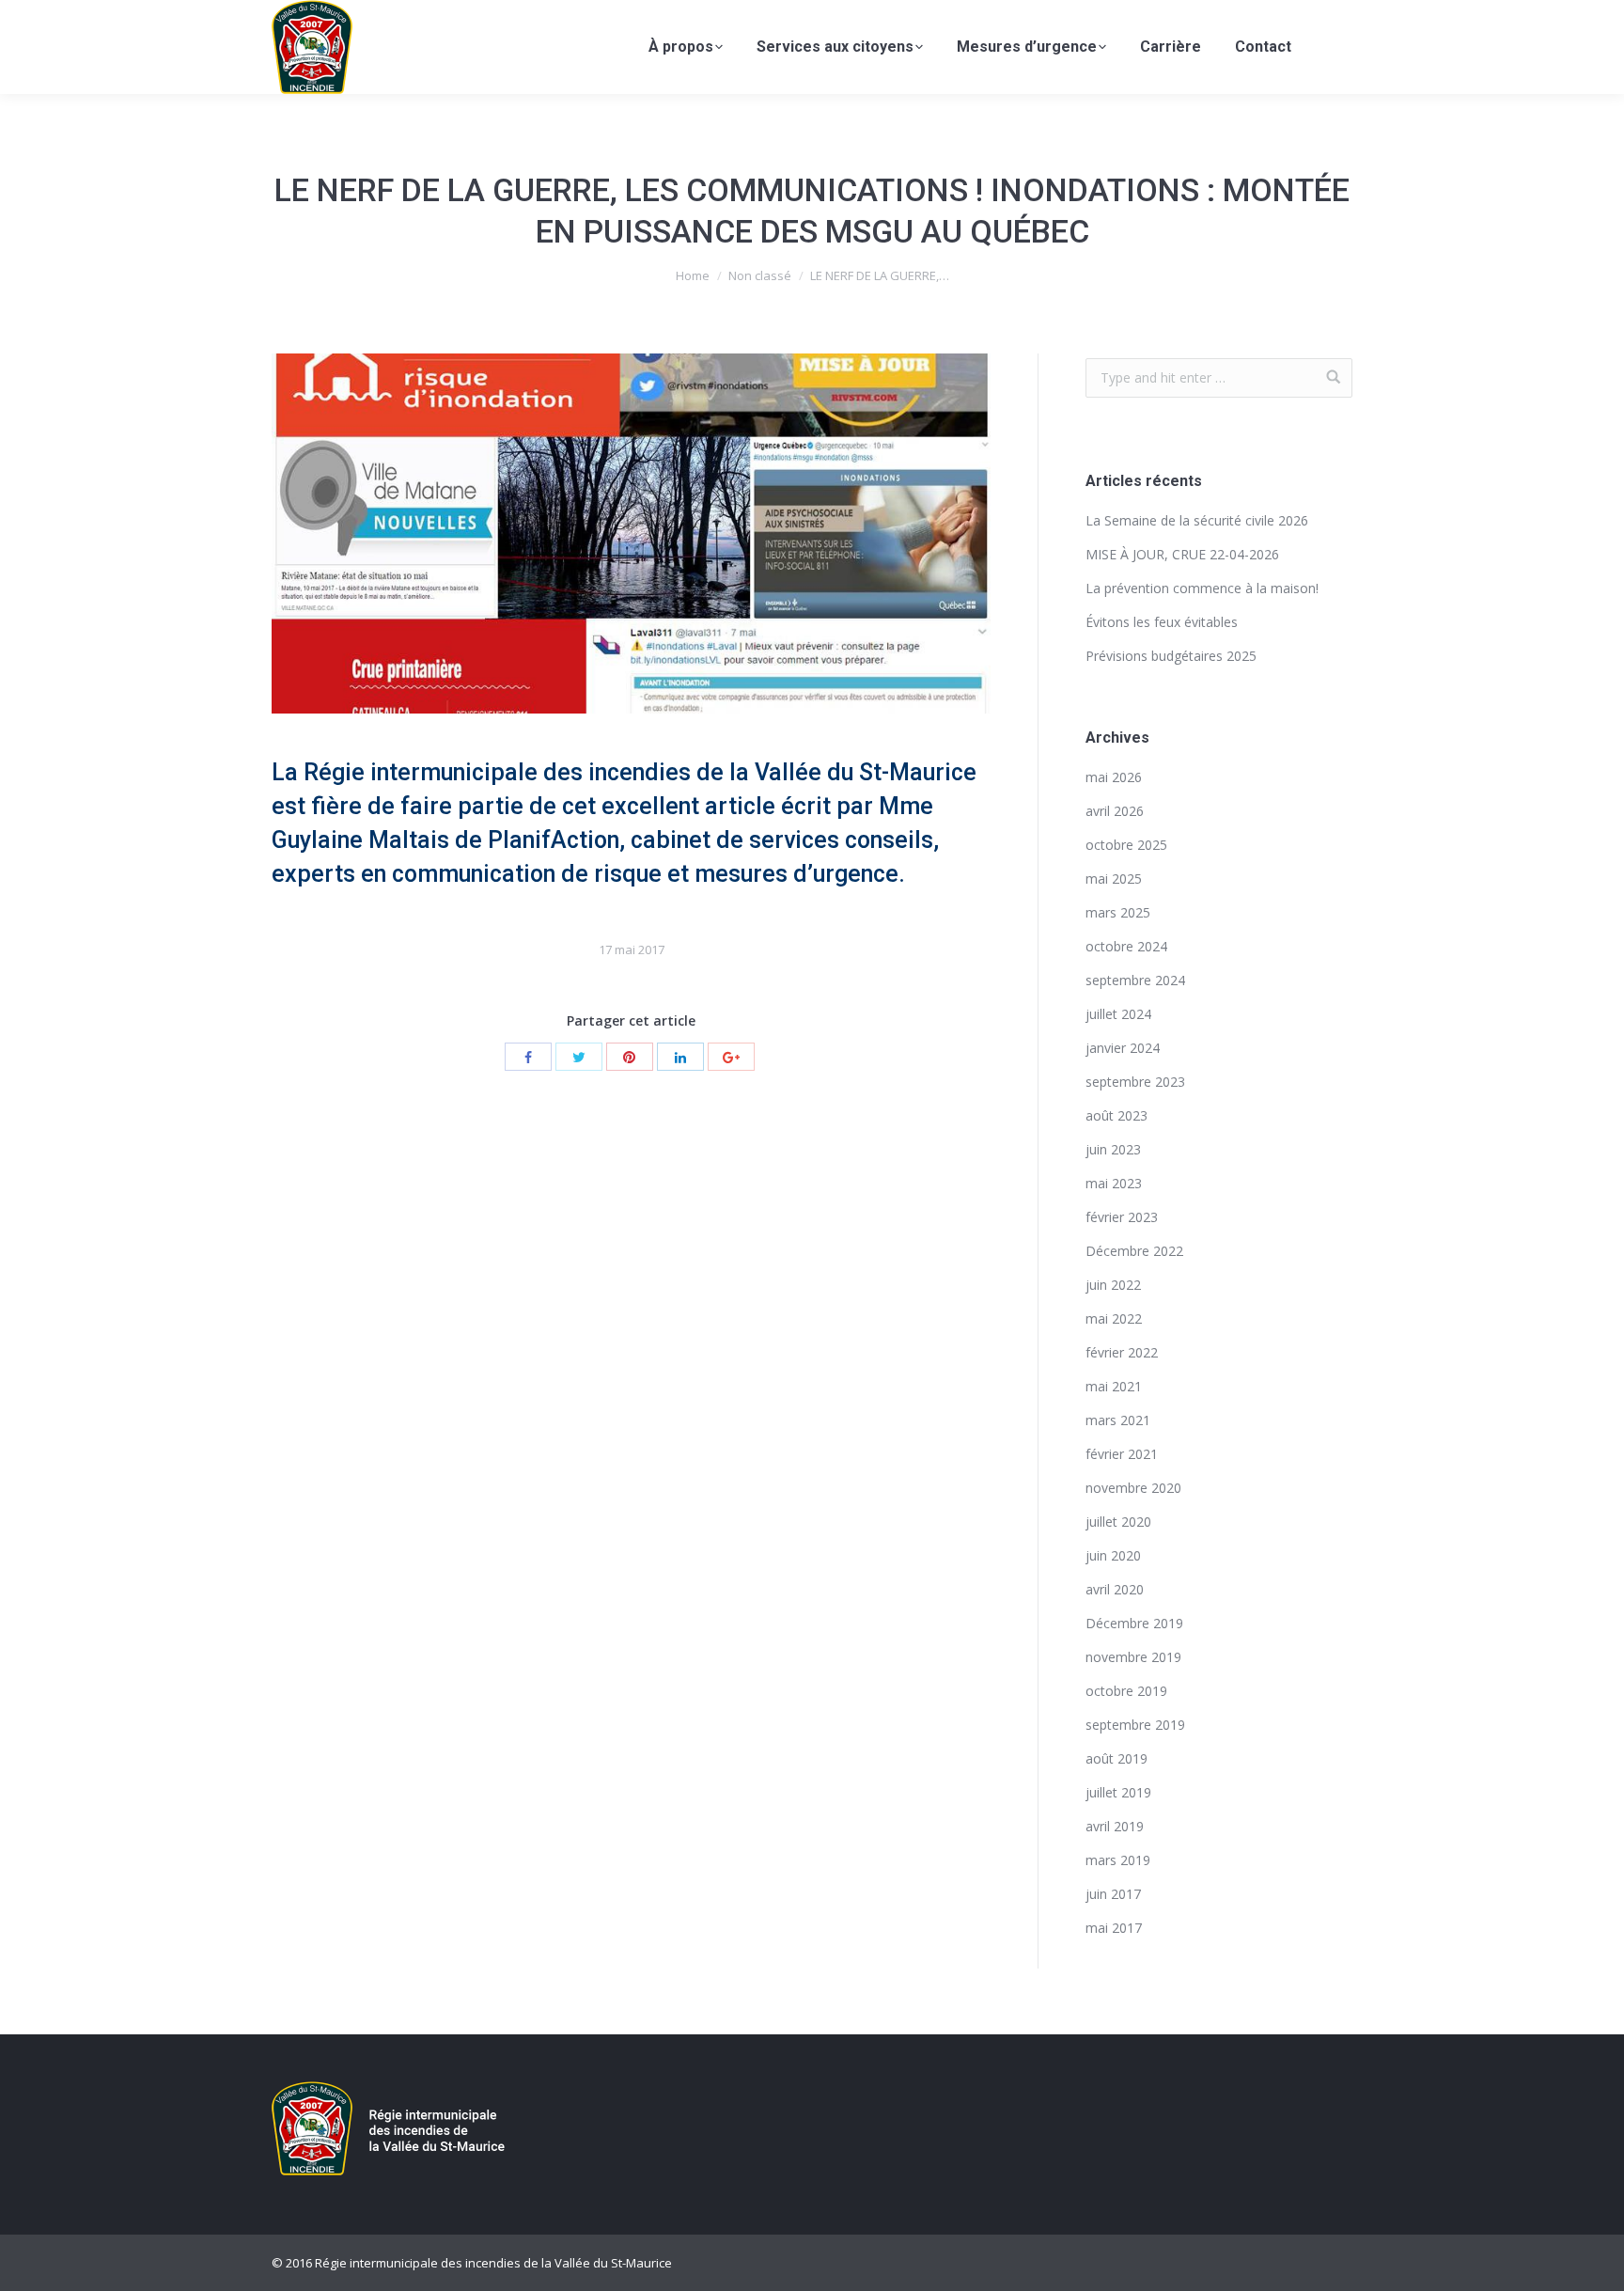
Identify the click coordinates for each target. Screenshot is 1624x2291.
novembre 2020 (1133, 1488)
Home (693, 275)
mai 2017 (1114, 1928)
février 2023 (1122, 1217)
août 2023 (1116, 1115)
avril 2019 (1115, 1826)
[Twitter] (579, 1057)
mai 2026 (1114, 777)
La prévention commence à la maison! (1202, 588)
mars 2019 (1118, 1860)
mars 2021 (1118, 1420)
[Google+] (731, 1057)
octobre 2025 (1126, 845)
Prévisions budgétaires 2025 (1171, 656)
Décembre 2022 (1134, 1251)
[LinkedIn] (680, 1057)
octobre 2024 (1126, 946)
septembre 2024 (1135, 980)
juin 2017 (1113, 1894)
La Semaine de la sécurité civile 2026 (1197, 520)
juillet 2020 (1118, 1522)
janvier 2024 (1123, 1048)
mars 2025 (1118, 912)
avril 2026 (1115, 811)
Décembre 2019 (1134, 1623)
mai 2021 (1114, 1386)
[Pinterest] (630, 1057)
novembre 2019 (1133, 1657)
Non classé (760, 275)
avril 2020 (1115, 1589)
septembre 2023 (1135, 1082)
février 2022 (1122, 1352)
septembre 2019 (1135, 1725)
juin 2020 (1113, 1555)
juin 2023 (1113, 1149)
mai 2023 (1114, 1183)
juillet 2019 (1118, 1792)
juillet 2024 (1118, 1014)
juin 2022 (1113, 1285)
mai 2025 (1114, 879)
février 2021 (1122, 1454)
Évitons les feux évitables (1162, 622)
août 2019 (1116, 1758)
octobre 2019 (1126, 1691)
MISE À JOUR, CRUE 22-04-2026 (1182, 554)
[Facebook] (528, 1057)
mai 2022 (1114, 1318)
